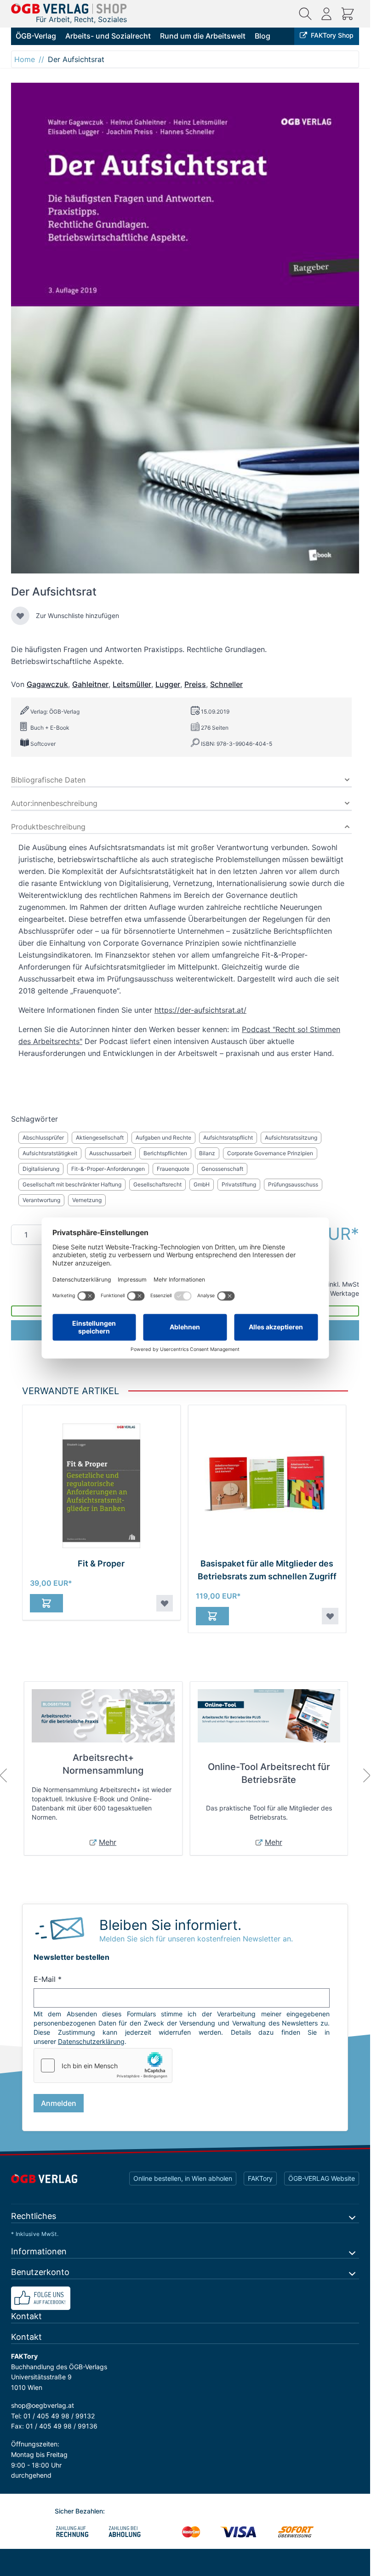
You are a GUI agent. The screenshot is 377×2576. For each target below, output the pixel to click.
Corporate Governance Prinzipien (270, 1153)
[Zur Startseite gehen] (69, 9)
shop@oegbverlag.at (43, 2405)
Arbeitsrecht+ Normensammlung (103, 1764)
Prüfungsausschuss (293, 1184)
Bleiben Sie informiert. (170, 1925)
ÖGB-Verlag (36, 36)
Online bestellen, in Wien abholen (183, 2178)
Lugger (168, 684)
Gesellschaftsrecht (157, 1184)
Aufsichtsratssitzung (291, 1138)
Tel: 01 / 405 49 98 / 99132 (53, 2416)
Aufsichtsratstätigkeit (50, 1153)
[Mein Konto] (326, 14)
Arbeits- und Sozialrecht (108, 36)
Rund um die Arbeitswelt (203, 36)
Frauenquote (173, 1169)
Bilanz (207, 1153)
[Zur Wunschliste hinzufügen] (20, 616)
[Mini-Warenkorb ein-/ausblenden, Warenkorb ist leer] (348, 14)
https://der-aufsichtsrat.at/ (200, 1010)
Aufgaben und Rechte (163, 1138)
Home (25, 59)
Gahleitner (90, 684)
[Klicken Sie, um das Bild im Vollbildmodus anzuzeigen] (185, 328)
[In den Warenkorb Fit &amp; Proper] (46, 1603)
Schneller (226, 684)
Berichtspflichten (165, 1153)
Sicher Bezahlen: (80, 2511)
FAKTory (260, 2178)
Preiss (195, 684)
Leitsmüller (132, 684)
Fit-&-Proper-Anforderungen (108, 1169)
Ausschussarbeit (110, 1153)
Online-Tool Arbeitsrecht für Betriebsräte (269, 1773)
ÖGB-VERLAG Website (322, 2178)
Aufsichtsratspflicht (228, 1138)
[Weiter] (367, 1776)
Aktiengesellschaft (100, 1138)
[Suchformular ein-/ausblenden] (305, 14)
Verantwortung (41, 1200)
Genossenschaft (222, 1169)
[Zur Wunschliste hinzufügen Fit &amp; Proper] (165, 1603)
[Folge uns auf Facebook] (185, 2298)
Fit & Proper (101, 1563)
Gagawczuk (47, 684)
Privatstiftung (239, 1184)
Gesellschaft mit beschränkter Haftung (72, 1184)
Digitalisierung (41, 1169)
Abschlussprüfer (43, 1138)
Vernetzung (87, 1200)
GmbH (202, 1184)
